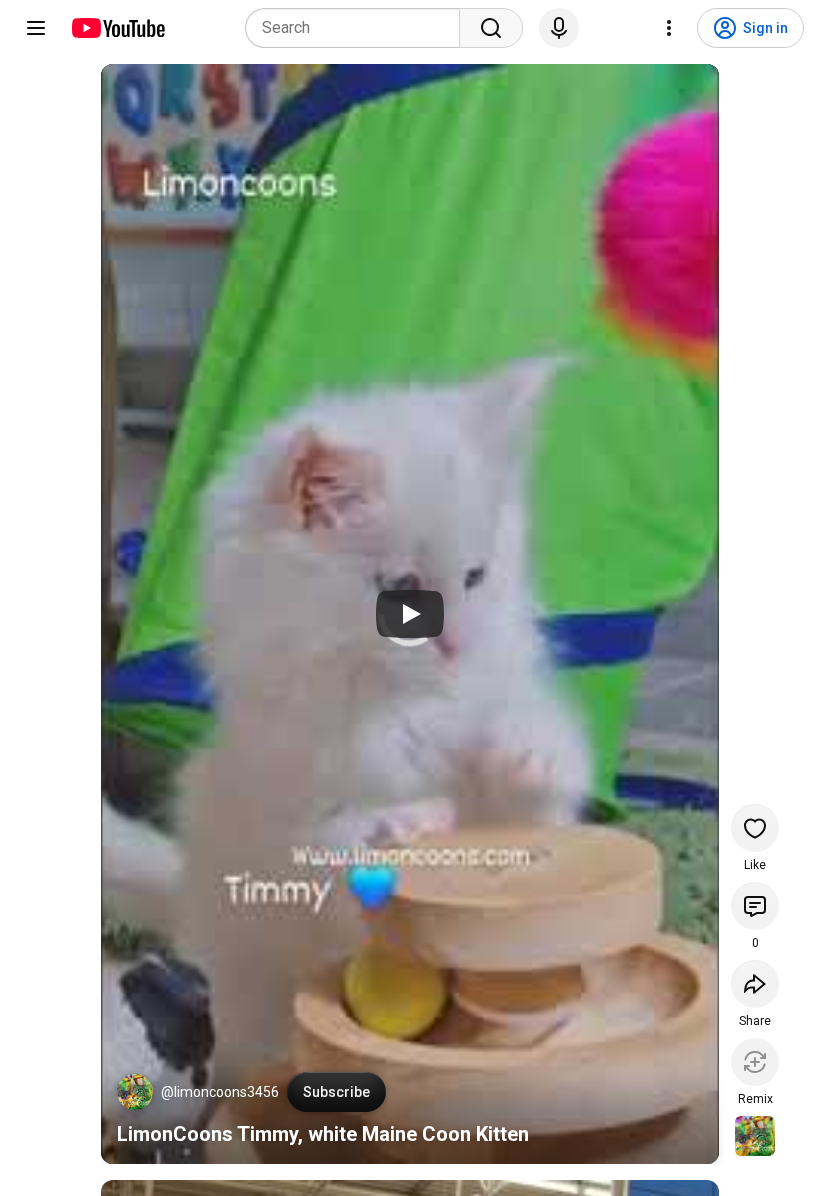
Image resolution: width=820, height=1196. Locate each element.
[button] (135, 1092)
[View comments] (755, 906)
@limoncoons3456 (220, 1092)
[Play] (410, 614)
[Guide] (36, 28)
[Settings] (669, 28)
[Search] (491, 28)
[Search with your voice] (559, 28)
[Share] (755, 984)
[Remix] (755, 1062)
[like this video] (755, 828)
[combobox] (358, 28)
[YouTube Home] (117, 28)
